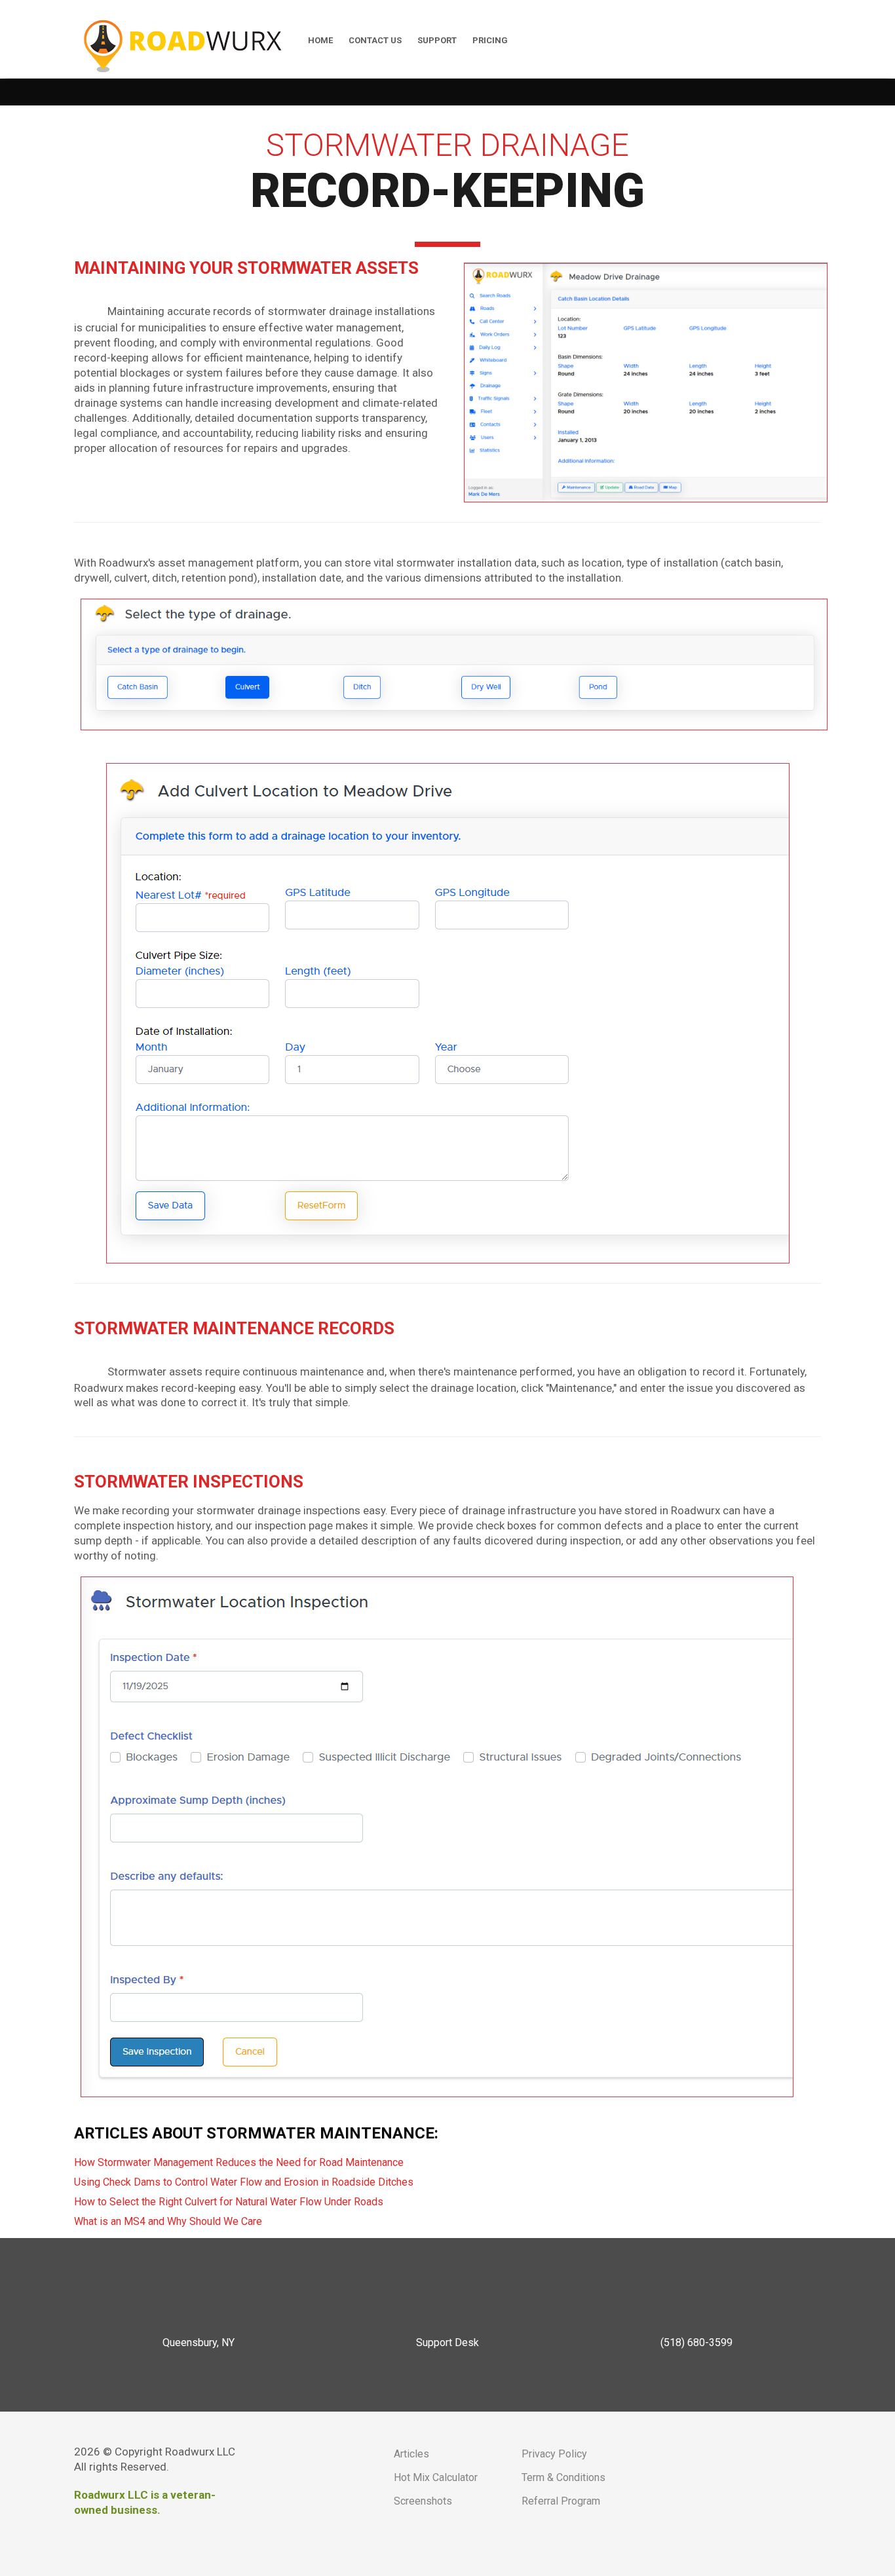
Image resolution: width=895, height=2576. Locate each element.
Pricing (490, 40)
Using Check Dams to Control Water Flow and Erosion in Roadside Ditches (244, 2182)
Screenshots (423, 2501)
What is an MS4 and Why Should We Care (168, 2221)
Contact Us (375, 40)
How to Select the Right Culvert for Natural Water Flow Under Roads (229, 2202)
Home (320, 40)
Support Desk (447, 2343)
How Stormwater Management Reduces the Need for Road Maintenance (239, 2162)
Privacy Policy (554, 2454)
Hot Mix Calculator (436, 2477)
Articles (411, 2454)
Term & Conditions (563, 2477)
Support (437, 40)
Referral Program (561, 2501)
